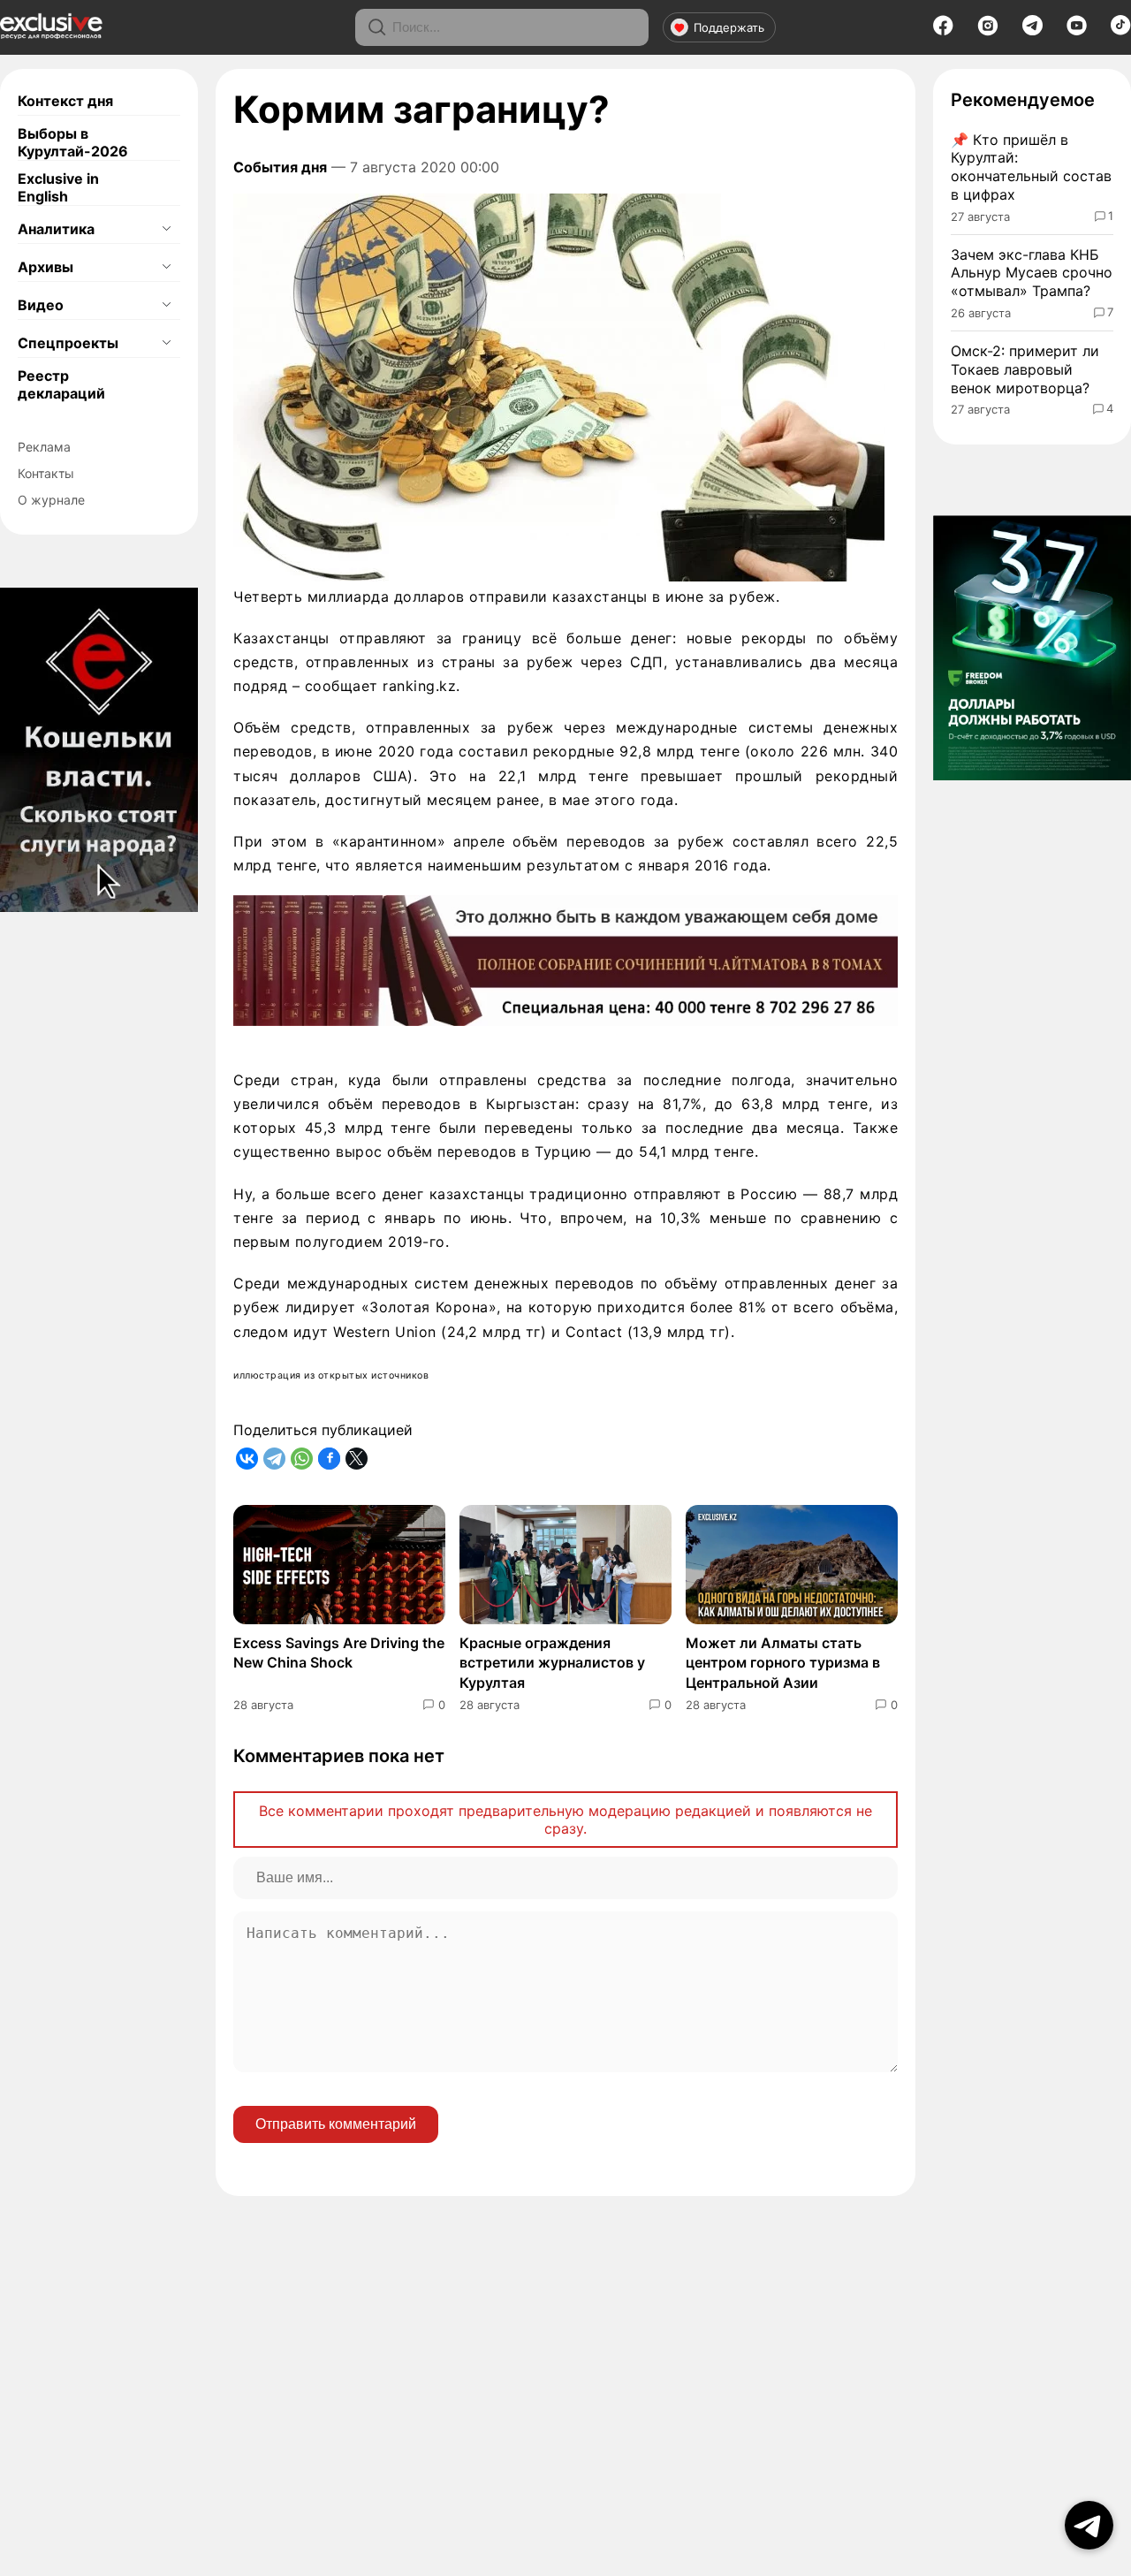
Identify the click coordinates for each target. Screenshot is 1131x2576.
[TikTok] (1121, 30)
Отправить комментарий (336, 2124)
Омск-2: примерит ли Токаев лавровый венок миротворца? (1025, 369)
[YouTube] (1077, 31)
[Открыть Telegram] (1089, 2525)
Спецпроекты (68, 343)
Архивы (46, 267)
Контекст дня (65, 101)
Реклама (44, 447)
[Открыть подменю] (166, 229)
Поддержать (729, 27)
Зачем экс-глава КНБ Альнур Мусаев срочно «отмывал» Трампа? (1032, 273)
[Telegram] (1032, 30)
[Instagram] (988, 31)
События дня (280, 167)
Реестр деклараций (61, 384)
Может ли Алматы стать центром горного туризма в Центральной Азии (783, 1663)
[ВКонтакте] (247, 1459)
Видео (41, 305)
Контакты (46, 473)
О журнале (51, 500)
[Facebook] (943, 31)
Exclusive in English (58, 187)
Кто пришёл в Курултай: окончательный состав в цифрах (1031, 167)
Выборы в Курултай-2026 (73, 142)
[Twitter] (357, 1459)
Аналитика (56, 229)
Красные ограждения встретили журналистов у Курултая (552, 1663)
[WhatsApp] (302, 1459)
